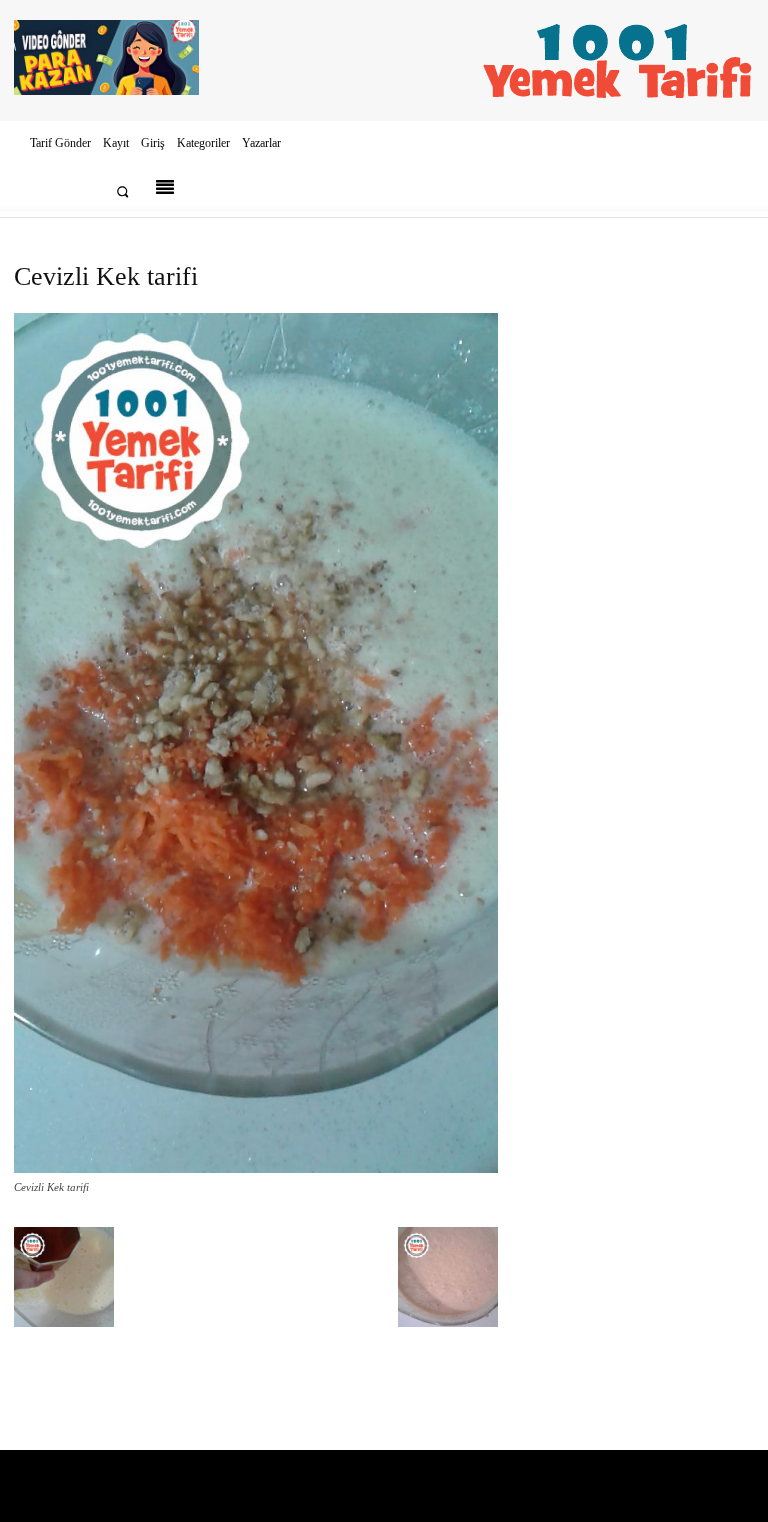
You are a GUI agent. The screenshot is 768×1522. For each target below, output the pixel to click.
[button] (122, 191)
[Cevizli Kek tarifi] (256, 1168)
